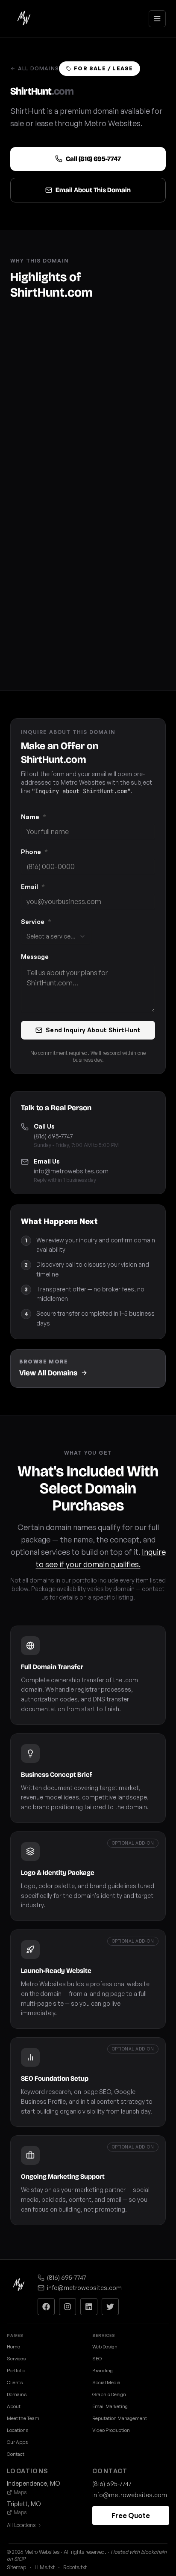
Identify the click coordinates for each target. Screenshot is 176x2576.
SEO (97, 2359)
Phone (34, 852)
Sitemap (16, 2567)
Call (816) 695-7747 (93, 159)
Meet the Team (23, 2418)
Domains (17, 2394)
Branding (103, 2371)
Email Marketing (110, 2406)
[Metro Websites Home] (19, 2285)
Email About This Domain (93, 190)
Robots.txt (75, 2567)
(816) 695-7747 (53, 1136)
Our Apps (17, 2442)
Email (33, 887)
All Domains (38, 68)
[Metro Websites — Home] (24, 19)
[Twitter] (110, 2307)
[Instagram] (67, 2307)
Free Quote (131, 2515)
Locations (18, 2430)
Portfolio (16, 2371)
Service (36, 922)
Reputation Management (120, 2418)
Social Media (106, 2383)
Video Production (111, 2430)
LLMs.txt (45, 2567)
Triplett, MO (24, 2504)
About (14, 2406)
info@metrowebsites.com (71, 1171)
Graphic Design (109, 2394)
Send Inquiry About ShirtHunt (93, 1030)
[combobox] (56, 936)
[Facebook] (46, 2307)
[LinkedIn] (89, 2307)
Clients (15, 2383)
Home (13, 2347)
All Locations (21, 2525)
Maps (20, 2492)
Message (35, 957)
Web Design (105, 2347)
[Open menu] (157, 19)
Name (34, 817)
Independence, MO (34, 2483)
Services (16, 2359)
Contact (16, 2454)
